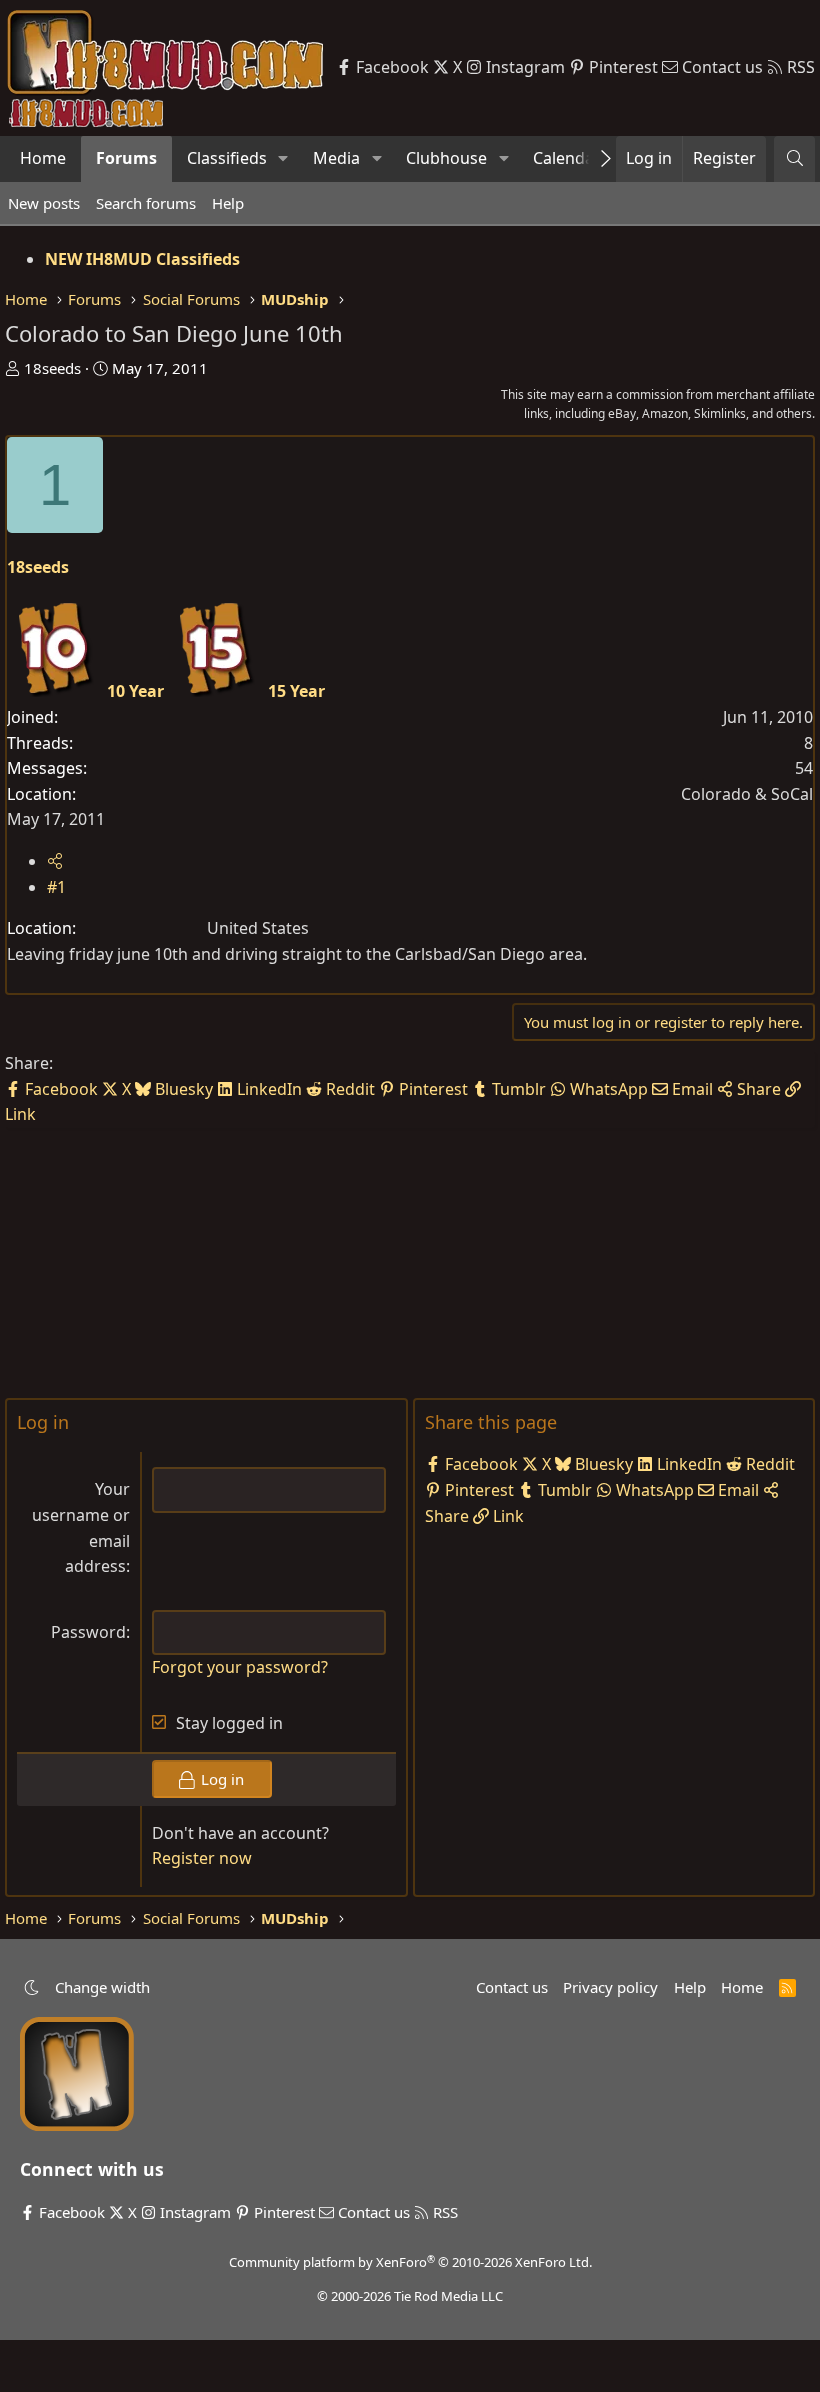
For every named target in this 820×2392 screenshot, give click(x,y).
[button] (283, 159)
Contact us (512, 1987)
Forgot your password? (240, 1667)
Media (336, 158)
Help (228, 203)
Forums (126, 158)
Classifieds (227, 158)
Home (43, 158)
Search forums (146, 203)
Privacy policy (610, 1987)
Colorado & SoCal (747, 794)
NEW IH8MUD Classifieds (142, 259)
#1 (56, 887)
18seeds (52, 368)
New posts (44, 203)
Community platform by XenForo (410, 2262)
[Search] (794, 159)
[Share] (55, 861)
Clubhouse (446, 158)
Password (88, 1632)
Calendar (567, 158)
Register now (202, 1858)
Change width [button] (102, 1987)
